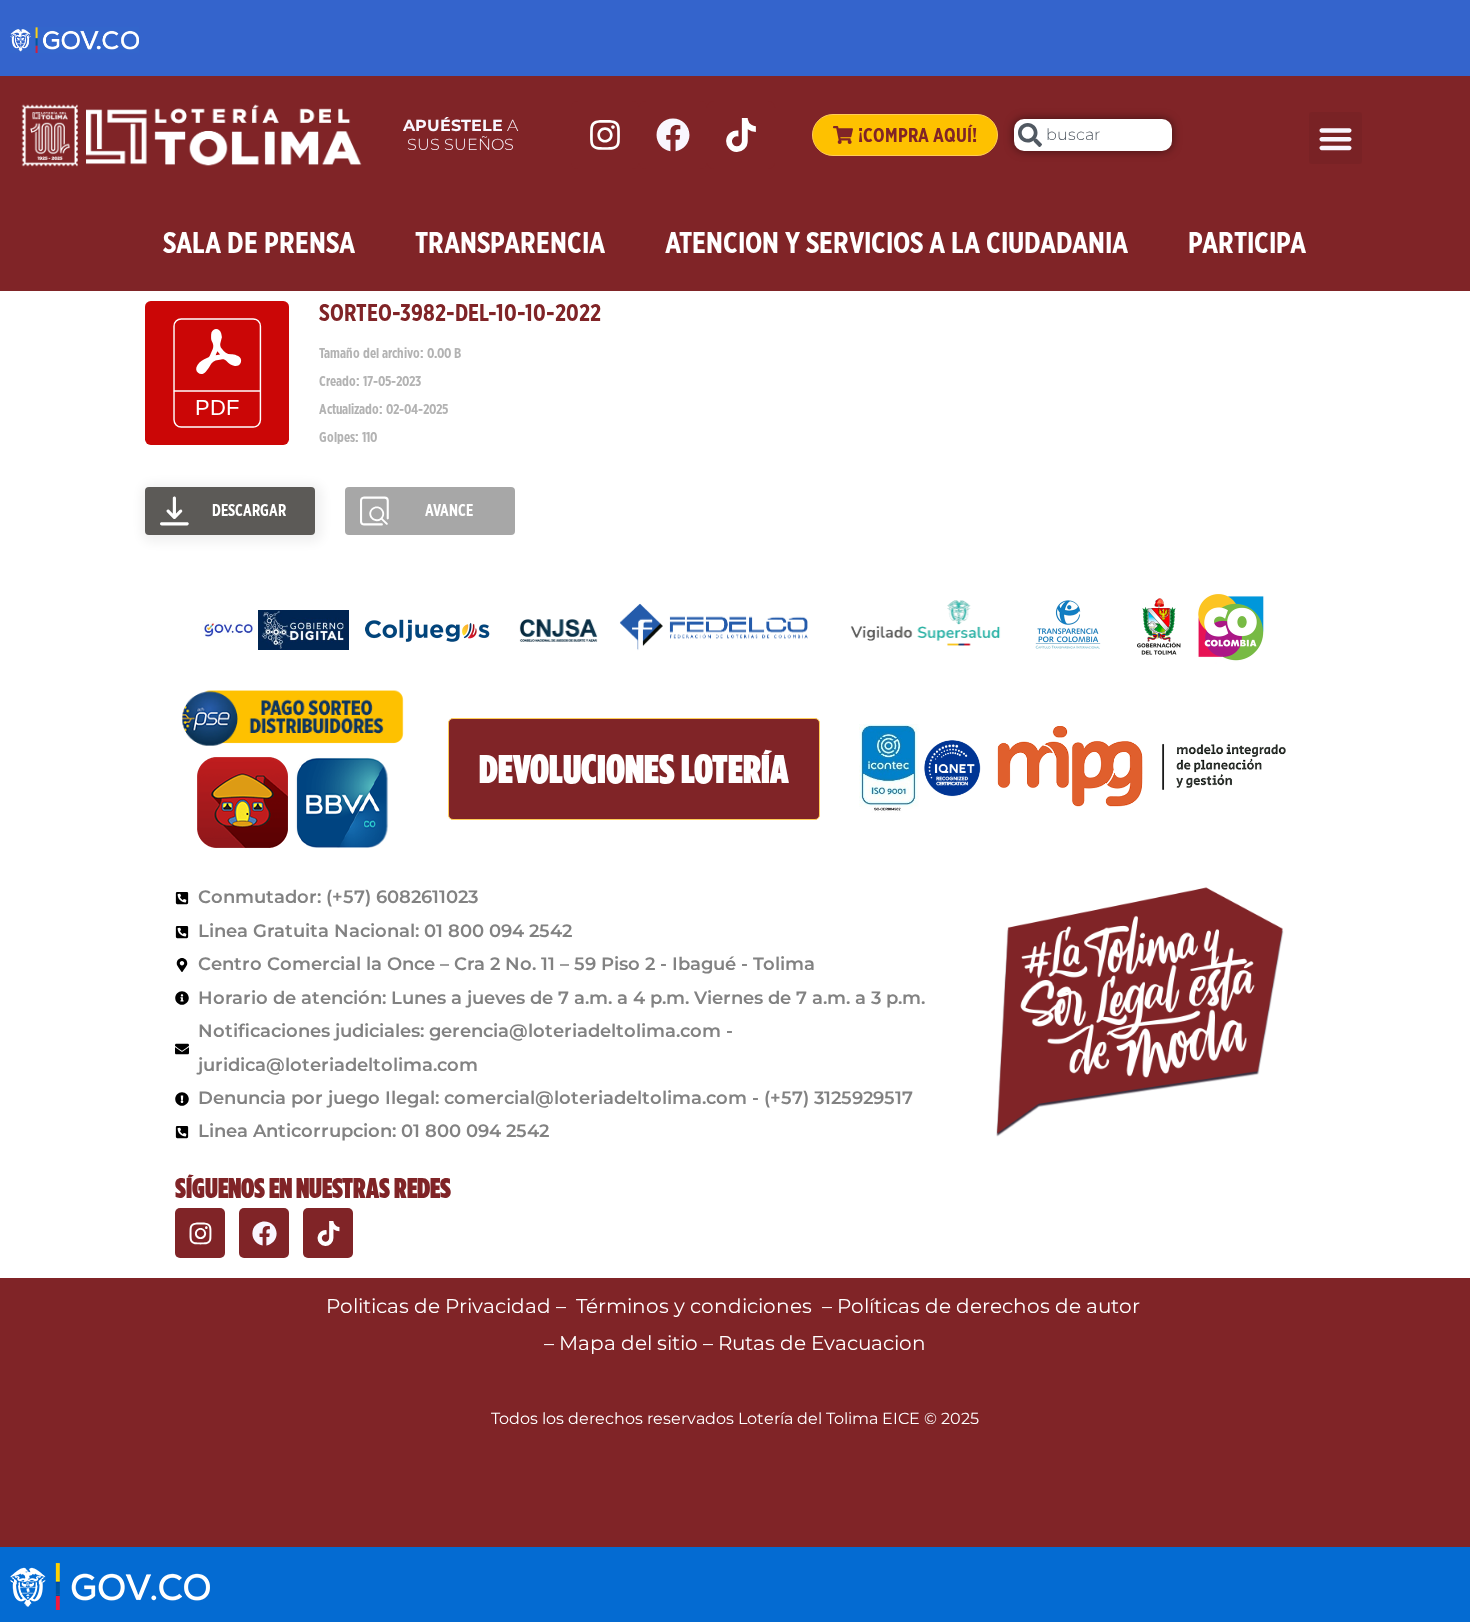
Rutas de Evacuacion (822, 1343)
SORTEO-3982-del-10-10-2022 (460, 312)
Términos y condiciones (694, 1306)
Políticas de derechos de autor (991, 1306)
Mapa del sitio (631, 1343)
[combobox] (1093, 135)
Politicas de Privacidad (438, 1306)
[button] (1335, 138)
